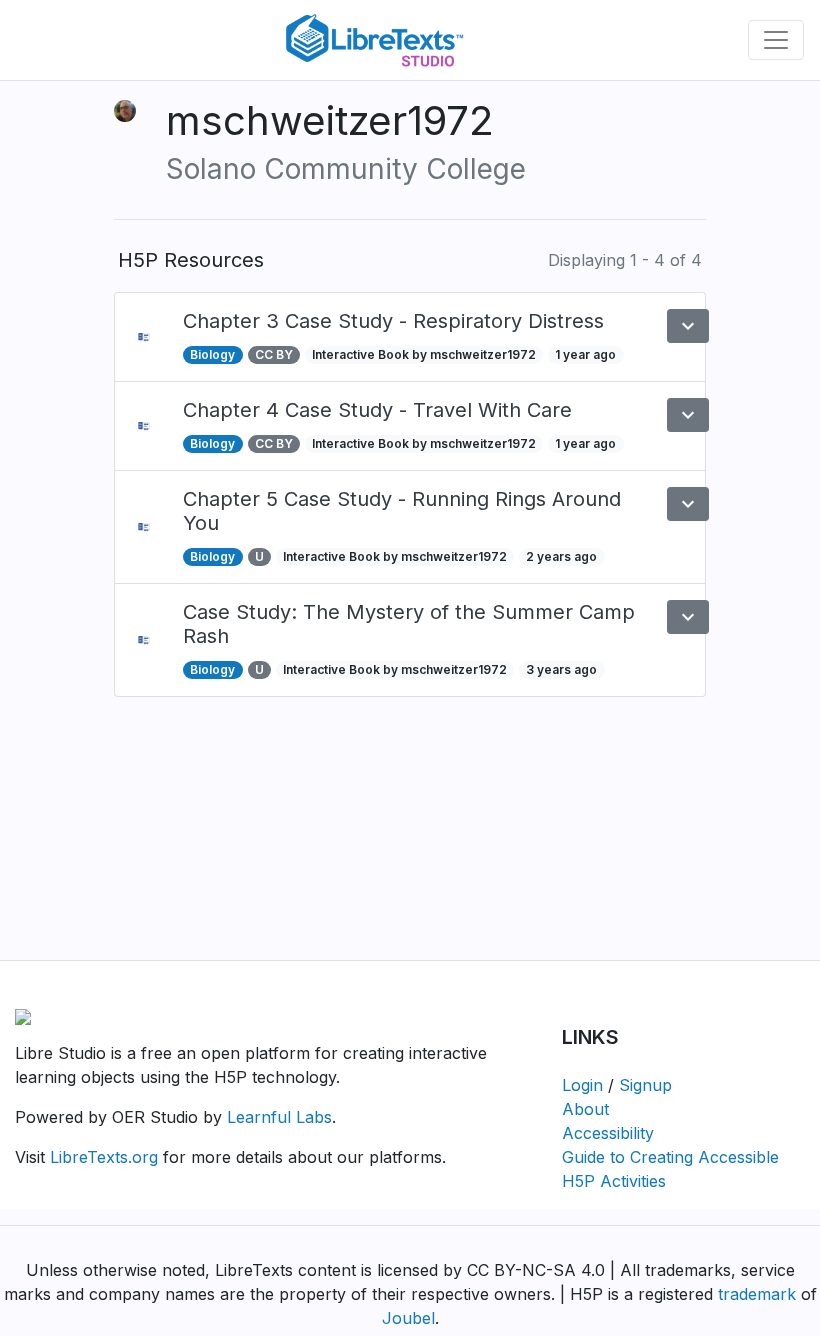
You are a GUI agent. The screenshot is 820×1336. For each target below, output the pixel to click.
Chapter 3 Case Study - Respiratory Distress (393, 321)
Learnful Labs (279, 1117)
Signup (645, 1085)
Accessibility (608, 1133)
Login (582, 1085)
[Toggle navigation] (776, 40)
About (585, 1109)
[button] (688, 326)
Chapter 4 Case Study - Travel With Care (377, 410)
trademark (757, 1294)
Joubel (408, 1318)
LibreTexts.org (104, 1157)
